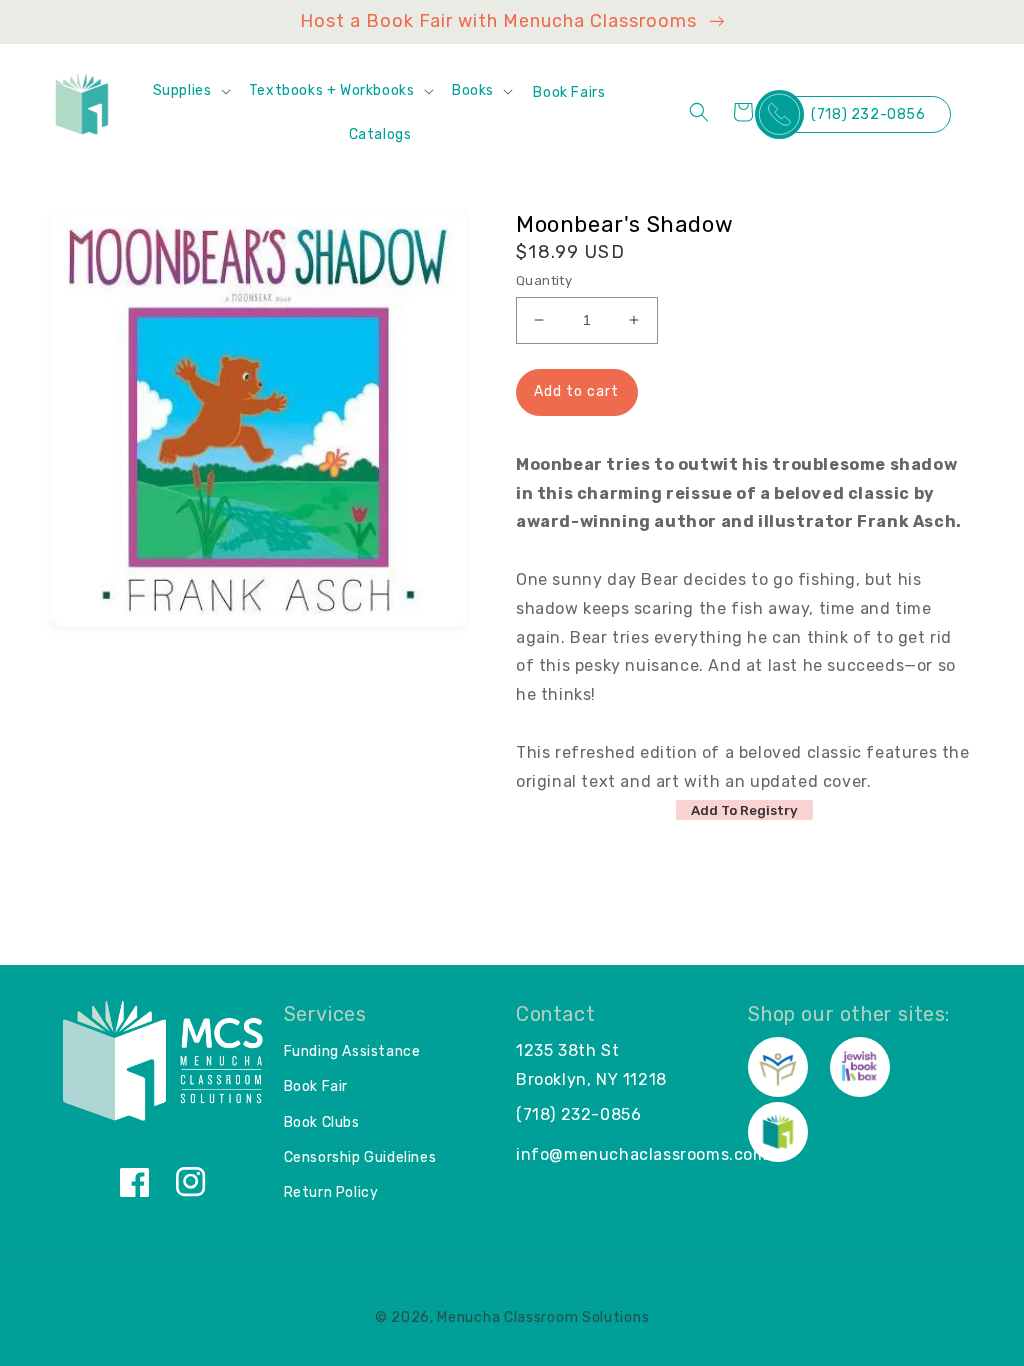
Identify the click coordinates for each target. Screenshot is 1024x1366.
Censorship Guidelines (360, 1157)
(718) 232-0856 (868, 114)
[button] (191, 91)
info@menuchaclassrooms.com (642, 1154)
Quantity (544, 280)
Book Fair (316, 1086)
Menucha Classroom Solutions (543, 1317)
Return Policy (331, 1192)
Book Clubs (322, 1122)
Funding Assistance (352, 1051)
